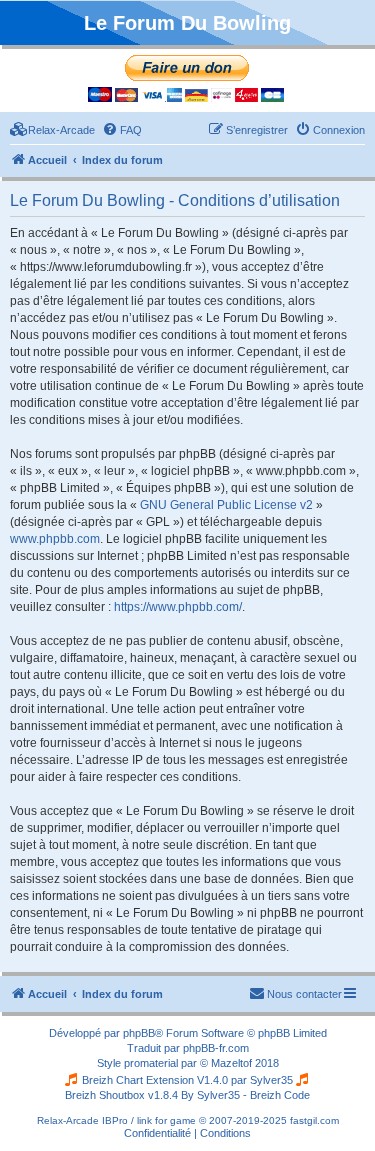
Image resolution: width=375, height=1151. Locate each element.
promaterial (151, 1063)
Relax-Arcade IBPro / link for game (116, 1120)
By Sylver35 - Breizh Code (245, 1095)
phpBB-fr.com (216, 1048)
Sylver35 (271, 1080)
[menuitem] (52, 130)
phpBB (139, 1033)
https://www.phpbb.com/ (178, 607)
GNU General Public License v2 (226, 505)
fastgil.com (314, 1120)
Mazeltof (231, 1063)
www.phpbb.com (55, 539)
